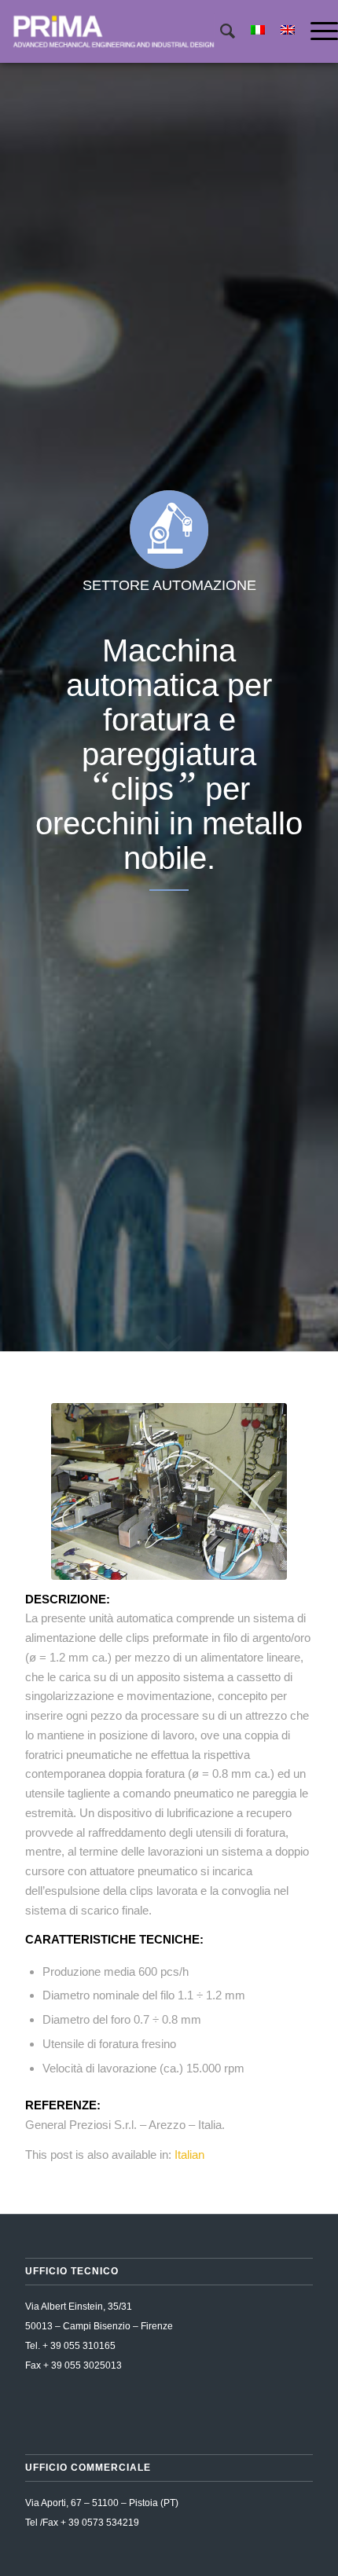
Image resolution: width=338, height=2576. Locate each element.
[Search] (220, 31)
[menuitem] (220, 31)
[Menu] (316, 31)
